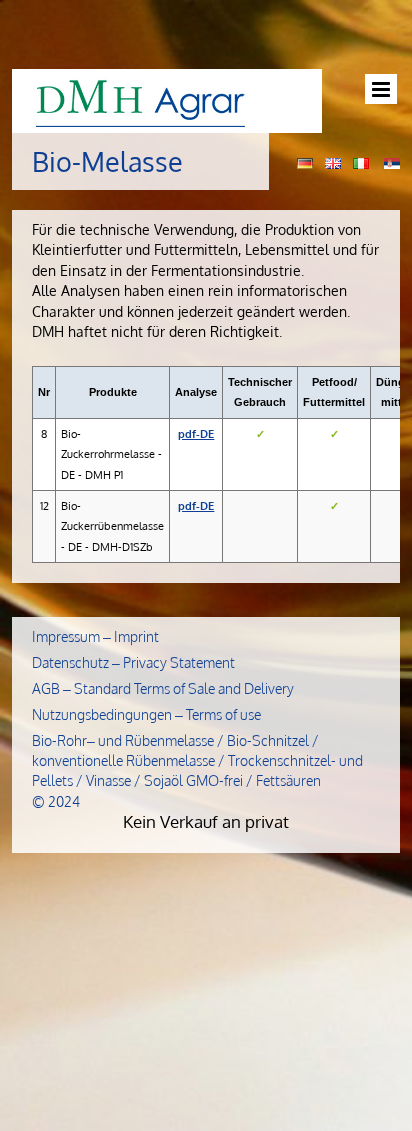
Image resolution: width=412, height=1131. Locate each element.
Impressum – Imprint (95, 636)
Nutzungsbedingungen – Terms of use (146, 714)
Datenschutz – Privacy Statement (133, 662)
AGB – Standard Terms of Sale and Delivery (163, 688)
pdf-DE (196, 434)
